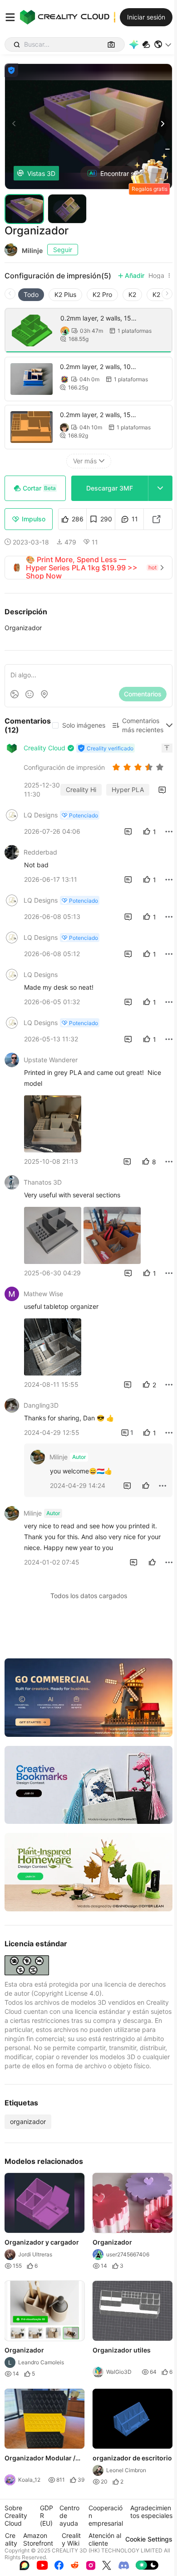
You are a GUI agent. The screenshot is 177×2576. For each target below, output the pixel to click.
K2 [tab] (132, 294)
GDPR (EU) (47, 2515)
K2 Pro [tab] (102, 294)
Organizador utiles (122, 2350)
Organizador (112, 2242)
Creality (11, 2539)
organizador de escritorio (132, 2458)
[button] (163, 44)
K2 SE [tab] (161, 294)
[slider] (139, 767)
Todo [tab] (31, 294)
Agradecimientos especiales (151, 2512)
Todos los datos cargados (89, 1596)
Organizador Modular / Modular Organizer (40, 2459)
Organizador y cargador (42, 2242)
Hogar (157, 276)
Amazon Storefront (38, 2539)
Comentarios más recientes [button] (143, 725)
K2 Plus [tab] (65, 294)
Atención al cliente (105, 2539)
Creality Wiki (71, 2539)
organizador (28, 2122)
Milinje (32, 250)
